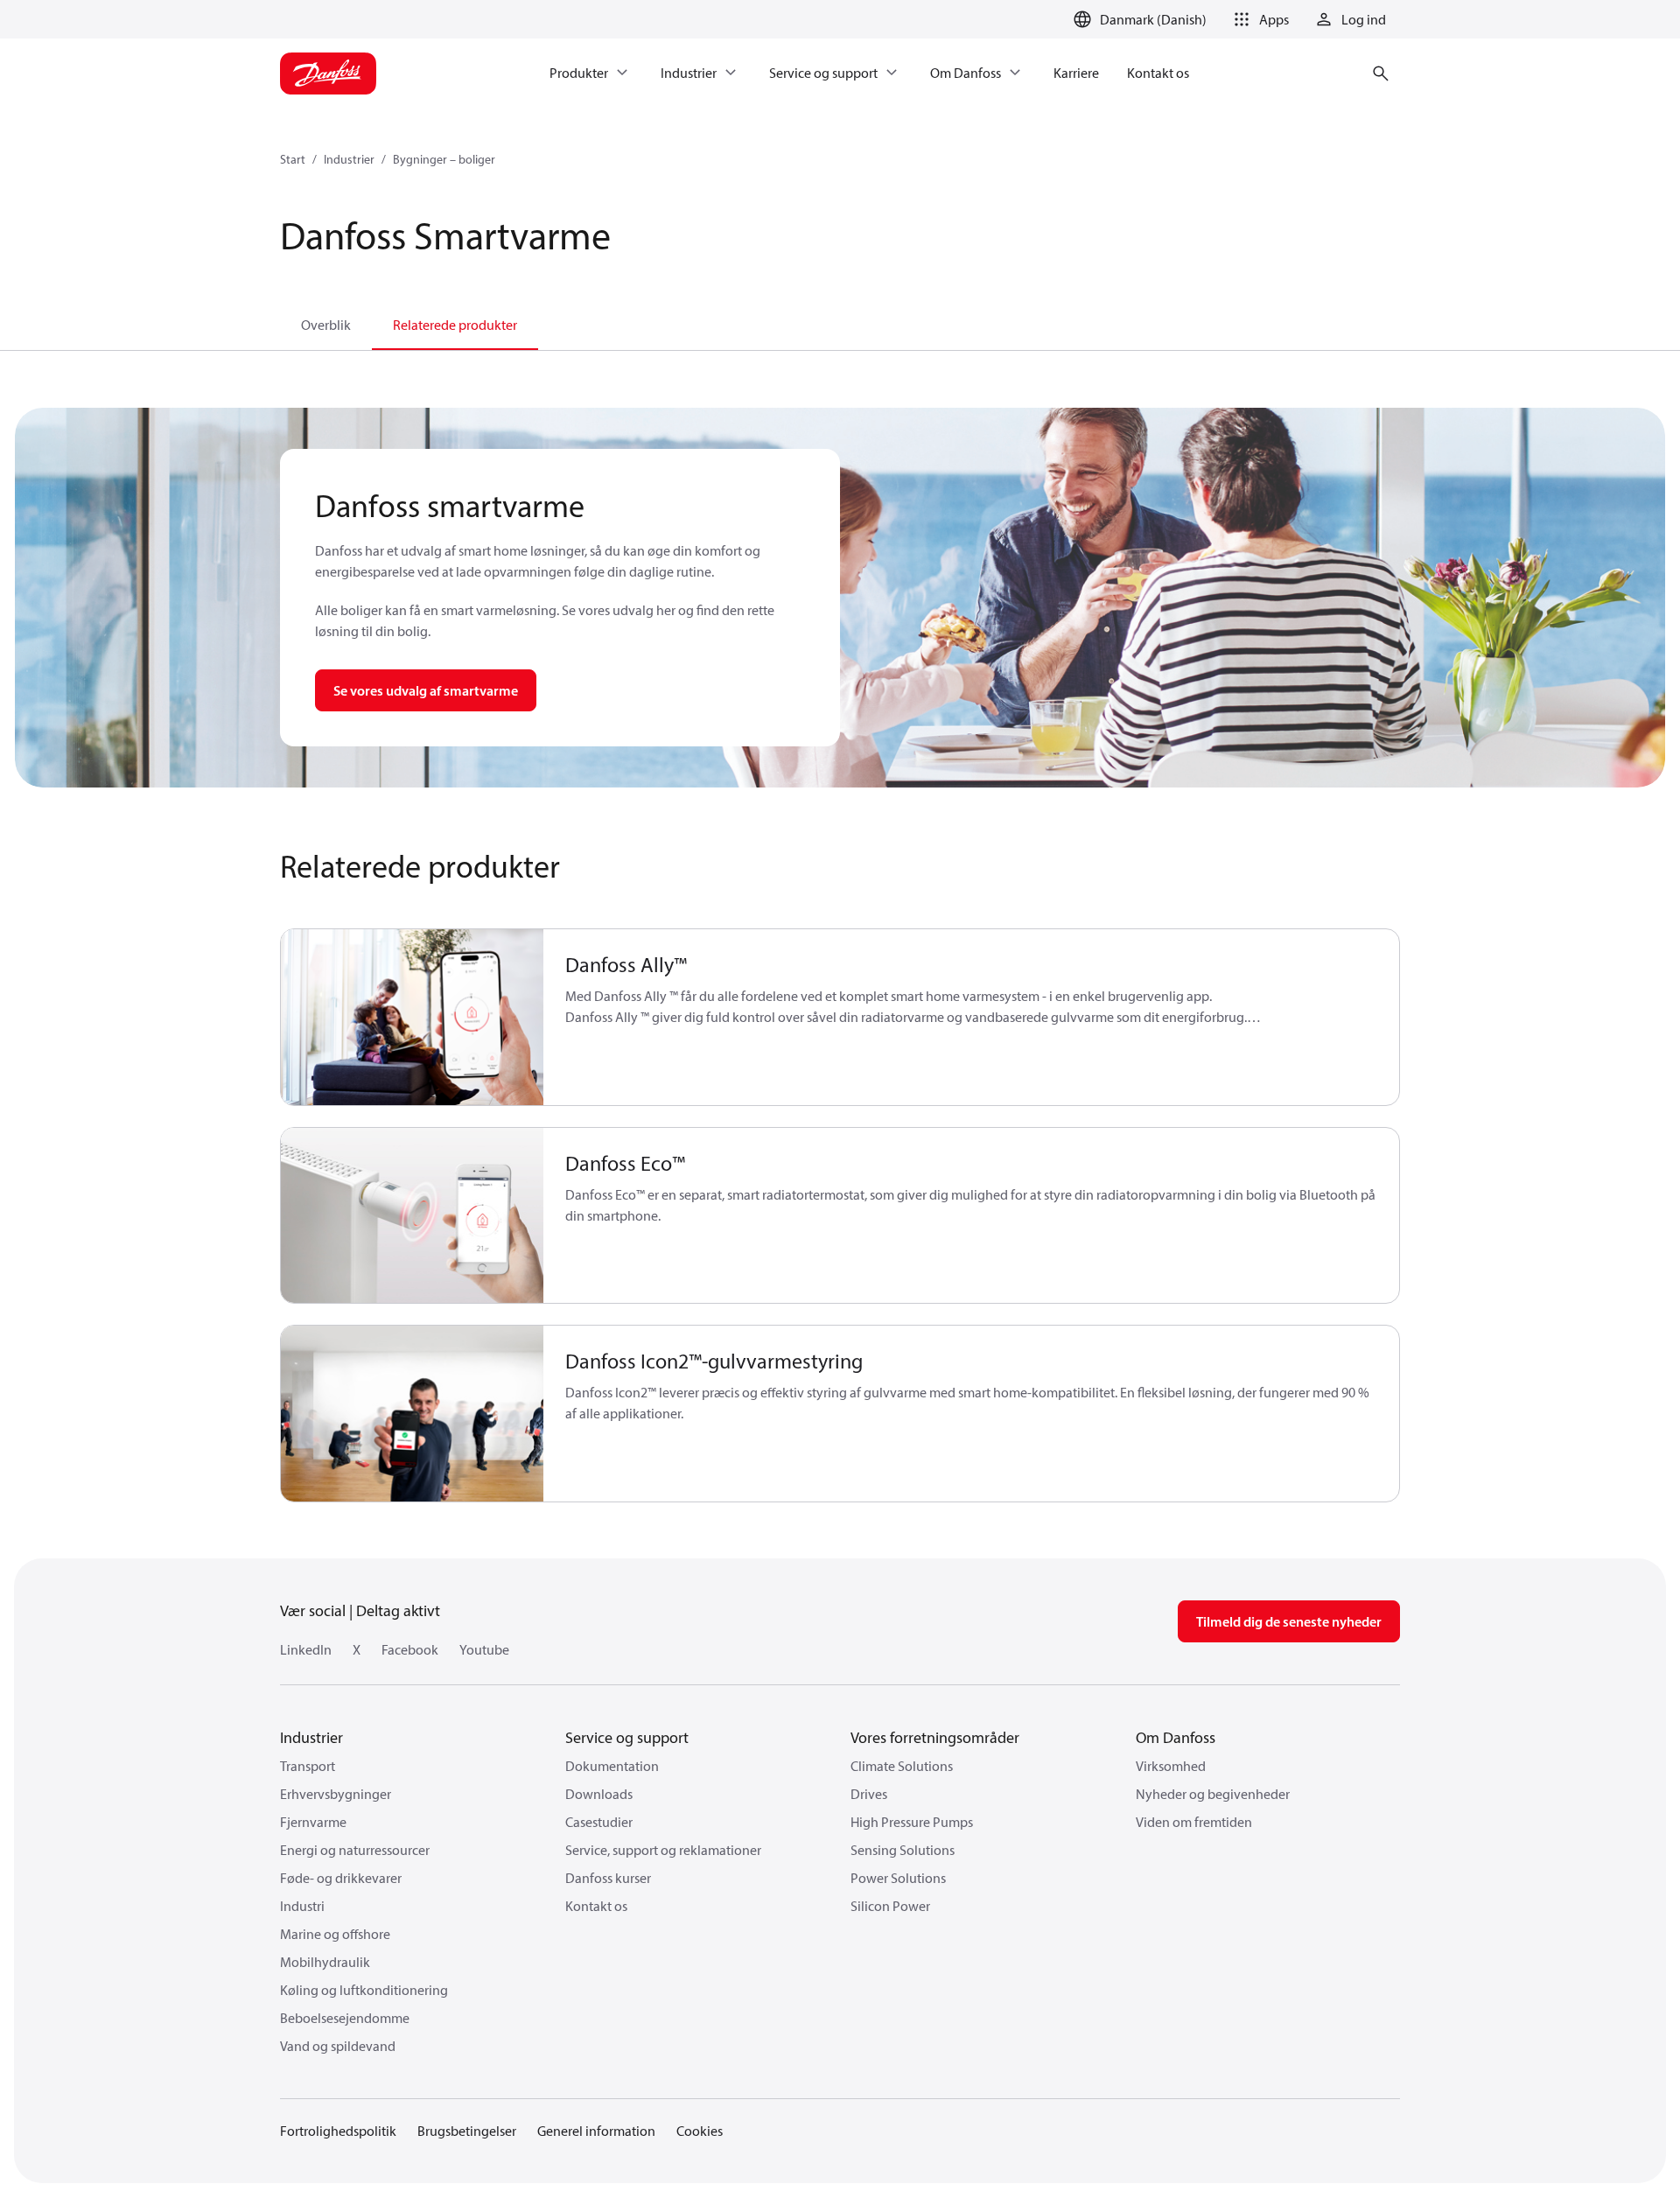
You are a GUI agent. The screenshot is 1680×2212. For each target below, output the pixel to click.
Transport (308, 1766)
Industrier (349, 159)
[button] (1258, 19)
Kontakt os (596, 1906)
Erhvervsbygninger (336, 1794)
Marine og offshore (335, 1934)
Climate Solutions (902, 1766)
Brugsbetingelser (467, 2131)
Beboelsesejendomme (345, 2018)
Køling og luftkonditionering (364, 1990)
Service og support (627, 1737)
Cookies (700, 2131)
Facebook (410, 1649)
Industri (302, 1906)
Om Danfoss (1176, 1737)
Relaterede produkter (455, 325)
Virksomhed (1171, 1766)
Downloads (599, 1794)
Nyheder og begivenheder (1213, 1794)
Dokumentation (612, 1766)
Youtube (484, 1649)
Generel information (596, 2131)
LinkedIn (306, 1649)
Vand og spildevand (338, 2046)
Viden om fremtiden (1194, 1822)
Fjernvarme (313, 1822)
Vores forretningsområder (935, 1737)
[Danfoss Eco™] (413, 1216)
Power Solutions (898, 1878)
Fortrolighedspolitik (338, 2131)
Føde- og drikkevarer (341, 1878)
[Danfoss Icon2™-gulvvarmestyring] (413, 1414)
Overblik (326, 325)
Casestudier (599, 1822)
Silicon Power (890, 1906)
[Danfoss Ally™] (413, 1017)
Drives (869, 1794)
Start (293, 159)
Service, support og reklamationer (663, 1850)
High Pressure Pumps (912, 1822)
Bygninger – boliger (444, 159)
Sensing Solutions (903, 1850)
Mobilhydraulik (325, 1962)
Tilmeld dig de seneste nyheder (1289, 1621)
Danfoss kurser (608, 1878)
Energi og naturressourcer (355, 1850)
